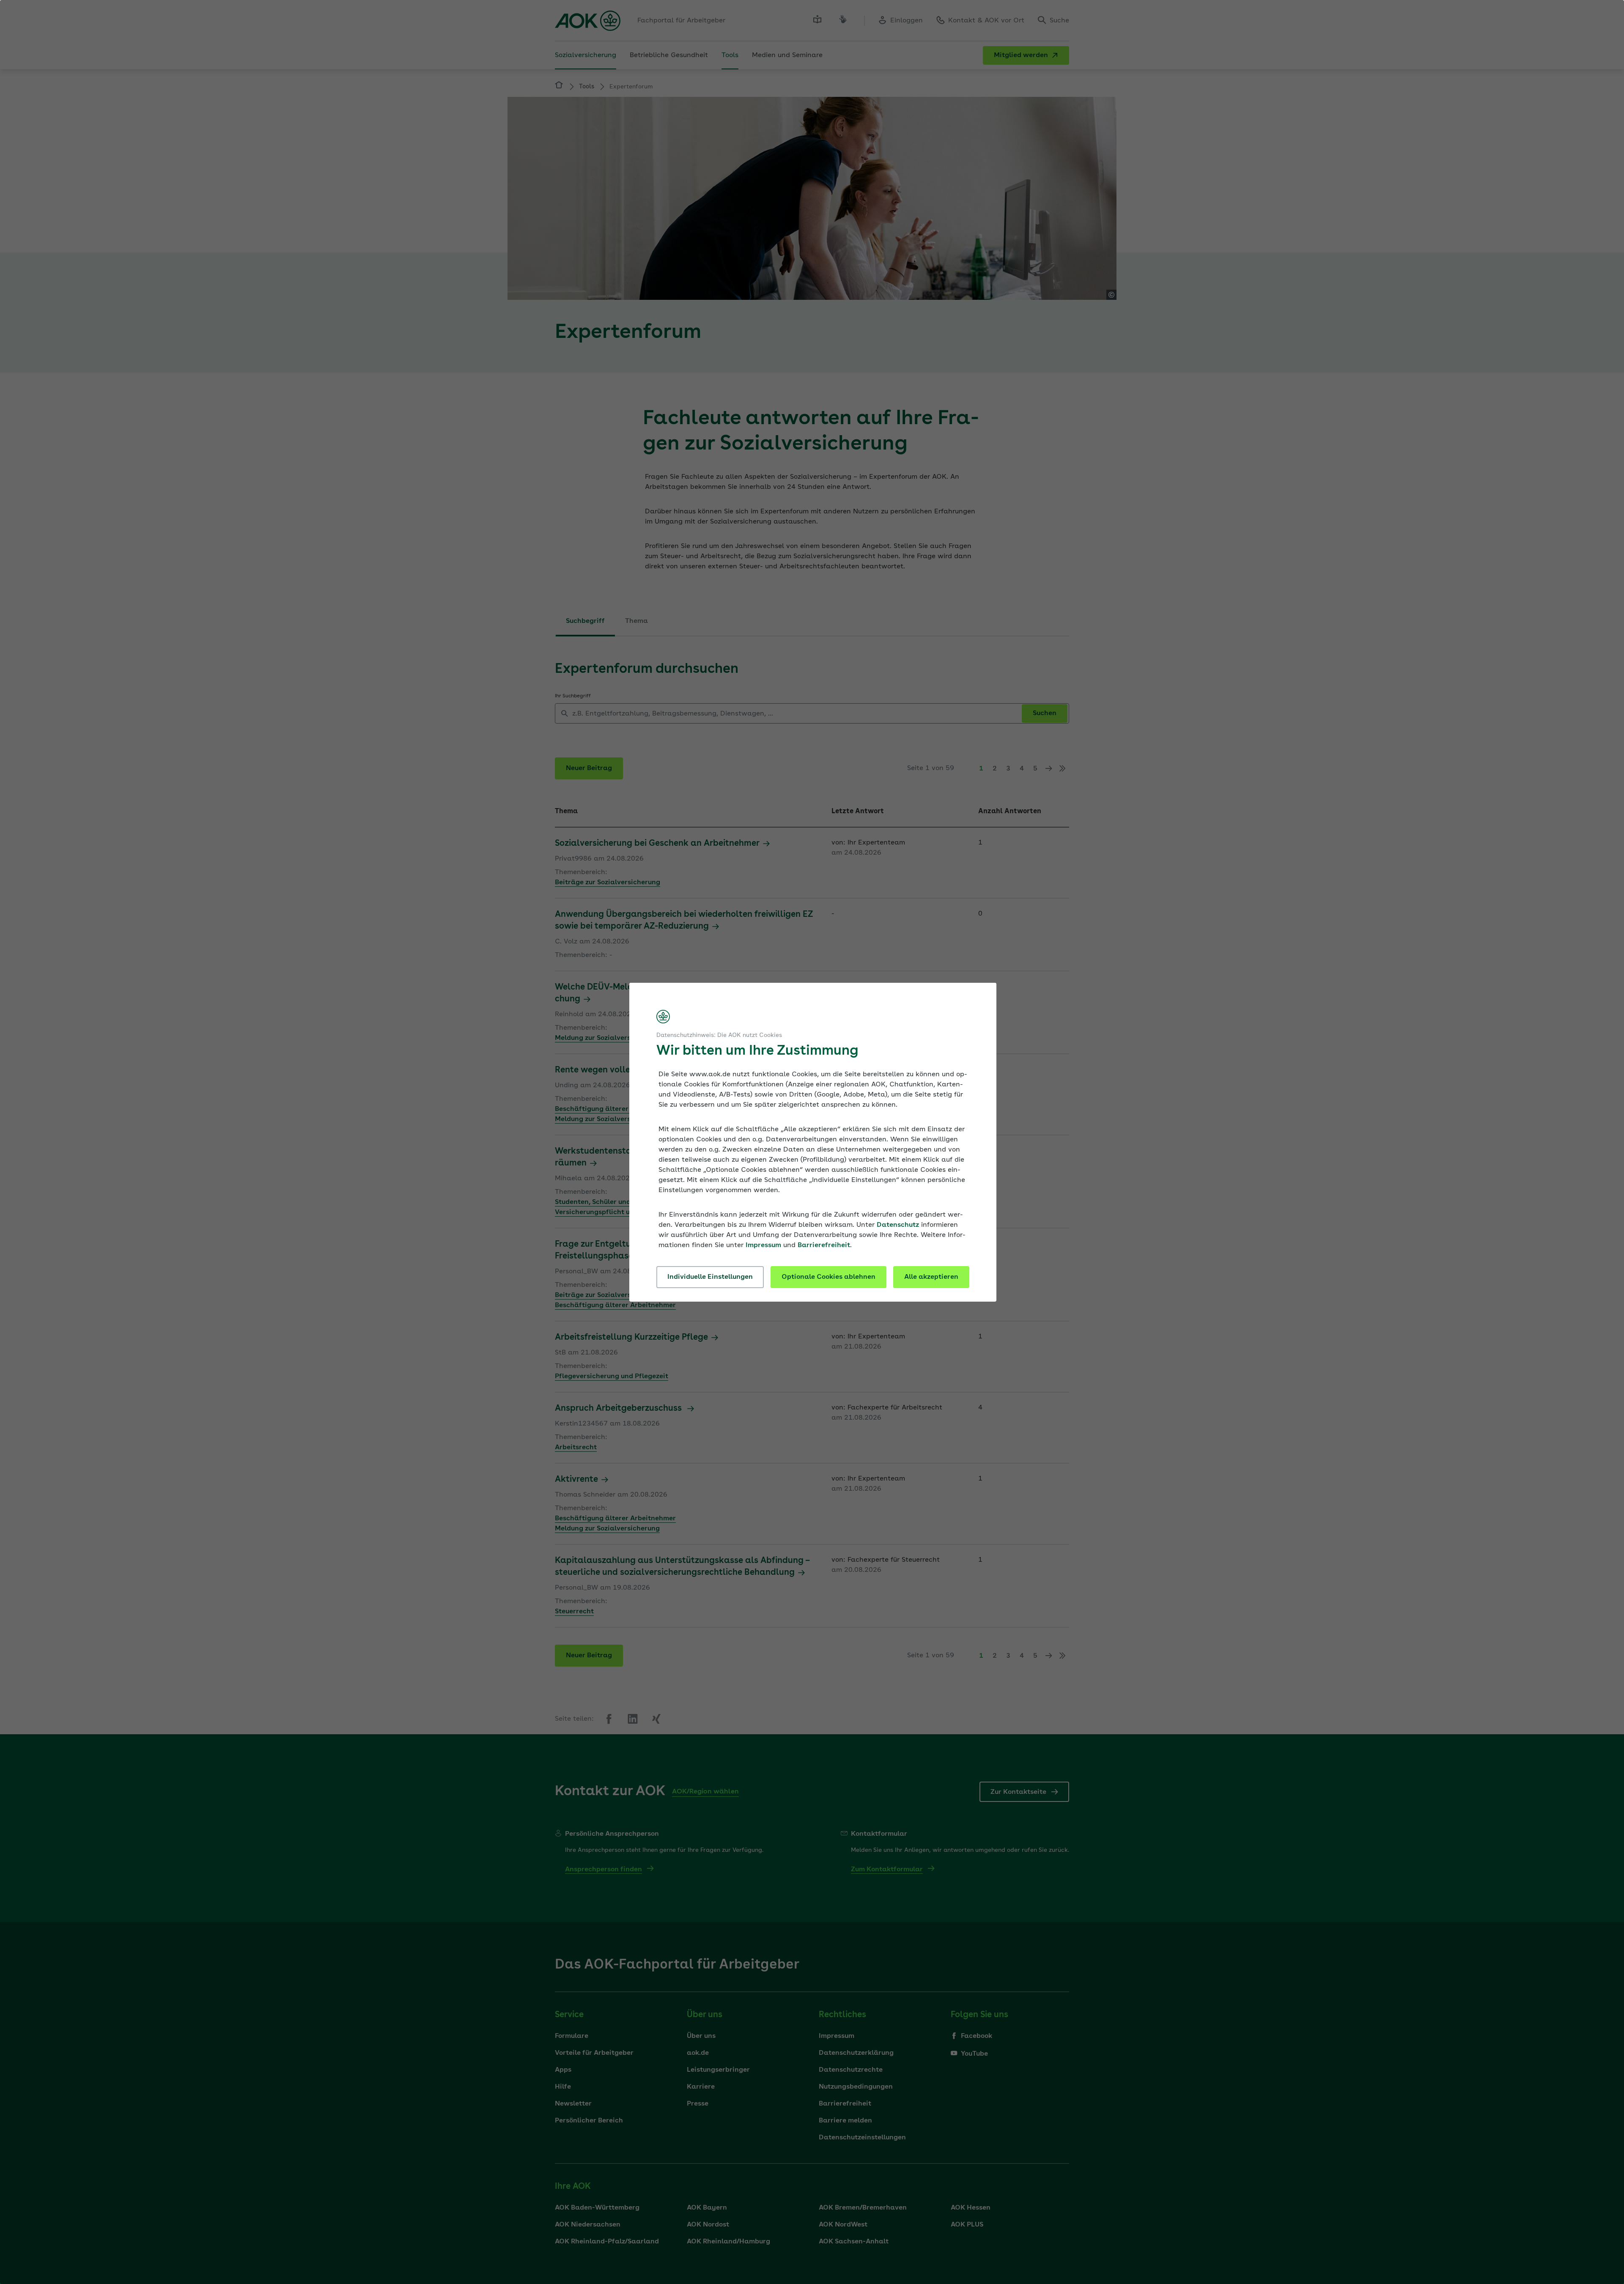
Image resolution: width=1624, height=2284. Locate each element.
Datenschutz (898, 1225)
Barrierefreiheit (824, 1245)
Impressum (763, 1245)
